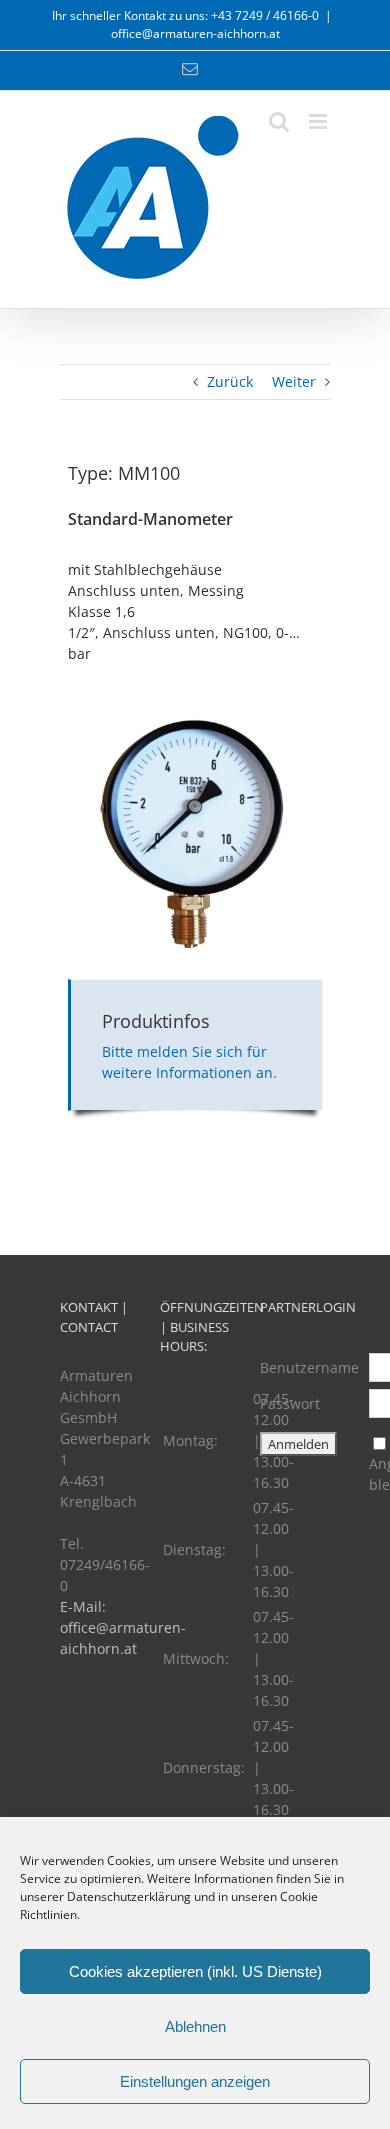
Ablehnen (195, 2026)
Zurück (230, 381)
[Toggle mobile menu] (319, 121)
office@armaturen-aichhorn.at (195, 33)
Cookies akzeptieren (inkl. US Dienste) (195, 1971)
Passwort (290, 1403)
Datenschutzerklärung (129, 1896)
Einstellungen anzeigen (195, 2081)
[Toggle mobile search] (279, 121)
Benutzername (309, 1367)
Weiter (294, 381)
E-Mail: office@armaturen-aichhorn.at (123, 1627)
